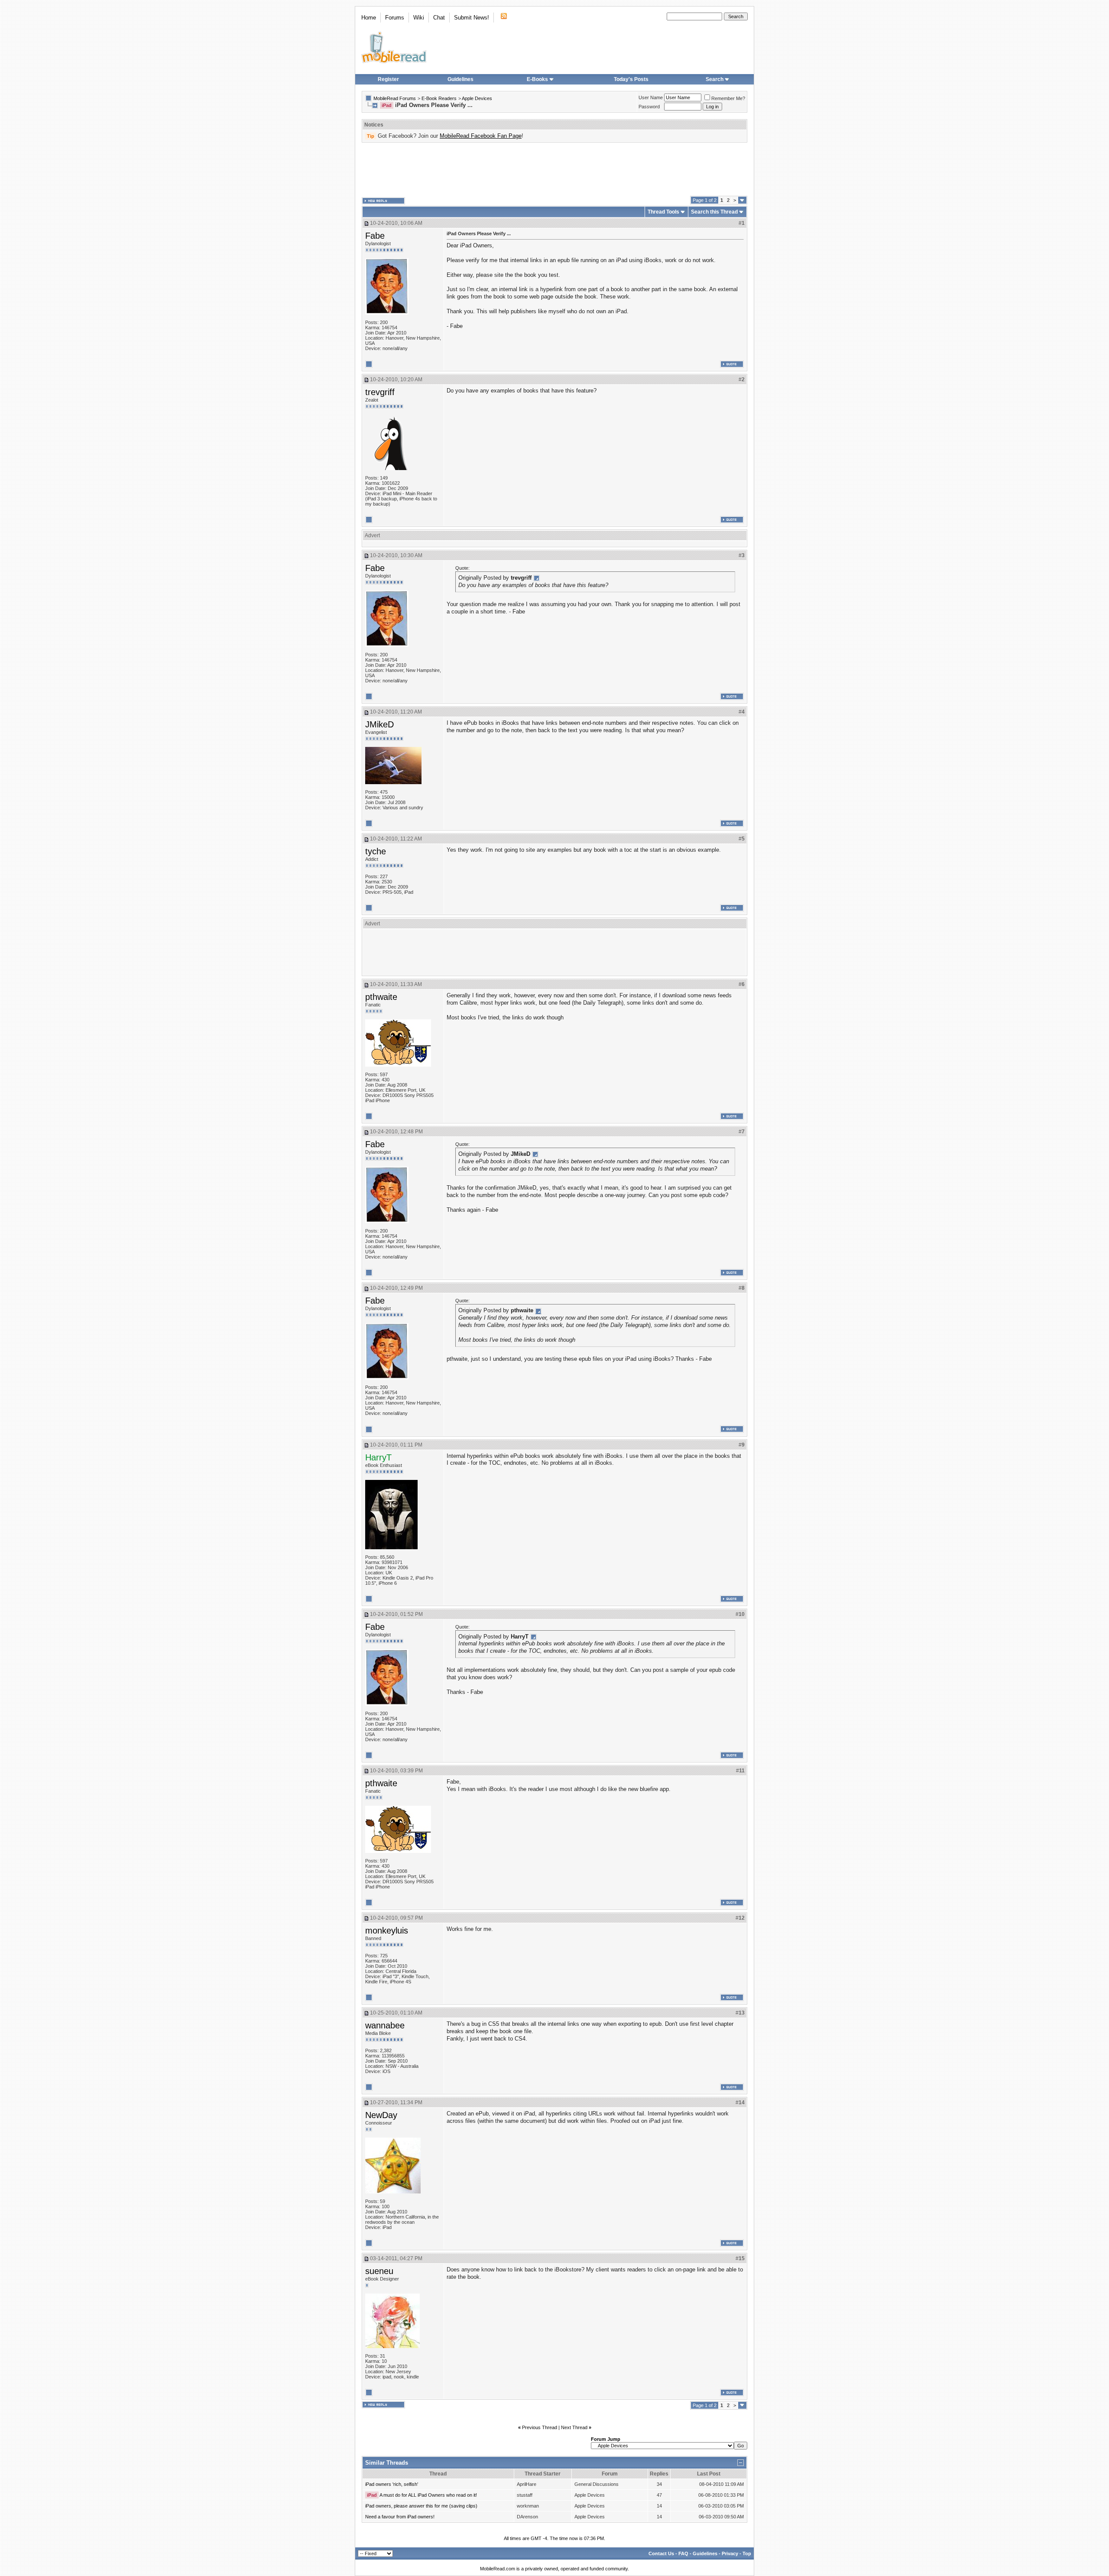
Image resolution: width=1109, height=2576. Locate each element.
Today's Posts (631, 79)
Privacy (730, 2553)
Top (747, 2553)
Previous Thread (540, 2427)
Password (649, 107)
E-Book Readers (439, 98)
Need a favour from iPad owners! (400, 2517)
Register (388, 79)
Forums (395, 18)
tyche (376, 851)
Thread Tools (663, 212)
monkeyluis (387, 1930)
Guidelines (460, 79)
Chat (439, 18)
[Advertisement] (554, 169)
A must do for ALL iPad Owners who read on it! (428, 2495)
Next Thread (574, 2427)
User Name (651, 97)
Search (715, 79)
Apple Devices (477, 98)
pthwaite (381, 997)
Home (369, 18)
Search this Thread (714, 212)
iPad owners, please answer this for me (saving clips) (421, 2506)
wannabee (385, 2025)
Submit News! (472, 18)
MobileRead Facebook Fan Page (481, 136)
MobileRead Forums (395, 98)
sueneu (379, 2271)
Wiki (419, 18)
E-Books (537, 79)
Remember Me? (728, 98)
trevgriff (380, 392)
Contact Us (661, 2553)
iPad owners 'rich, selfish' (392, 2484)
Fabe (375, 236)
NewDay (381, 2115)
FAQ (683, 2553)
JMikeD (379, 724)
